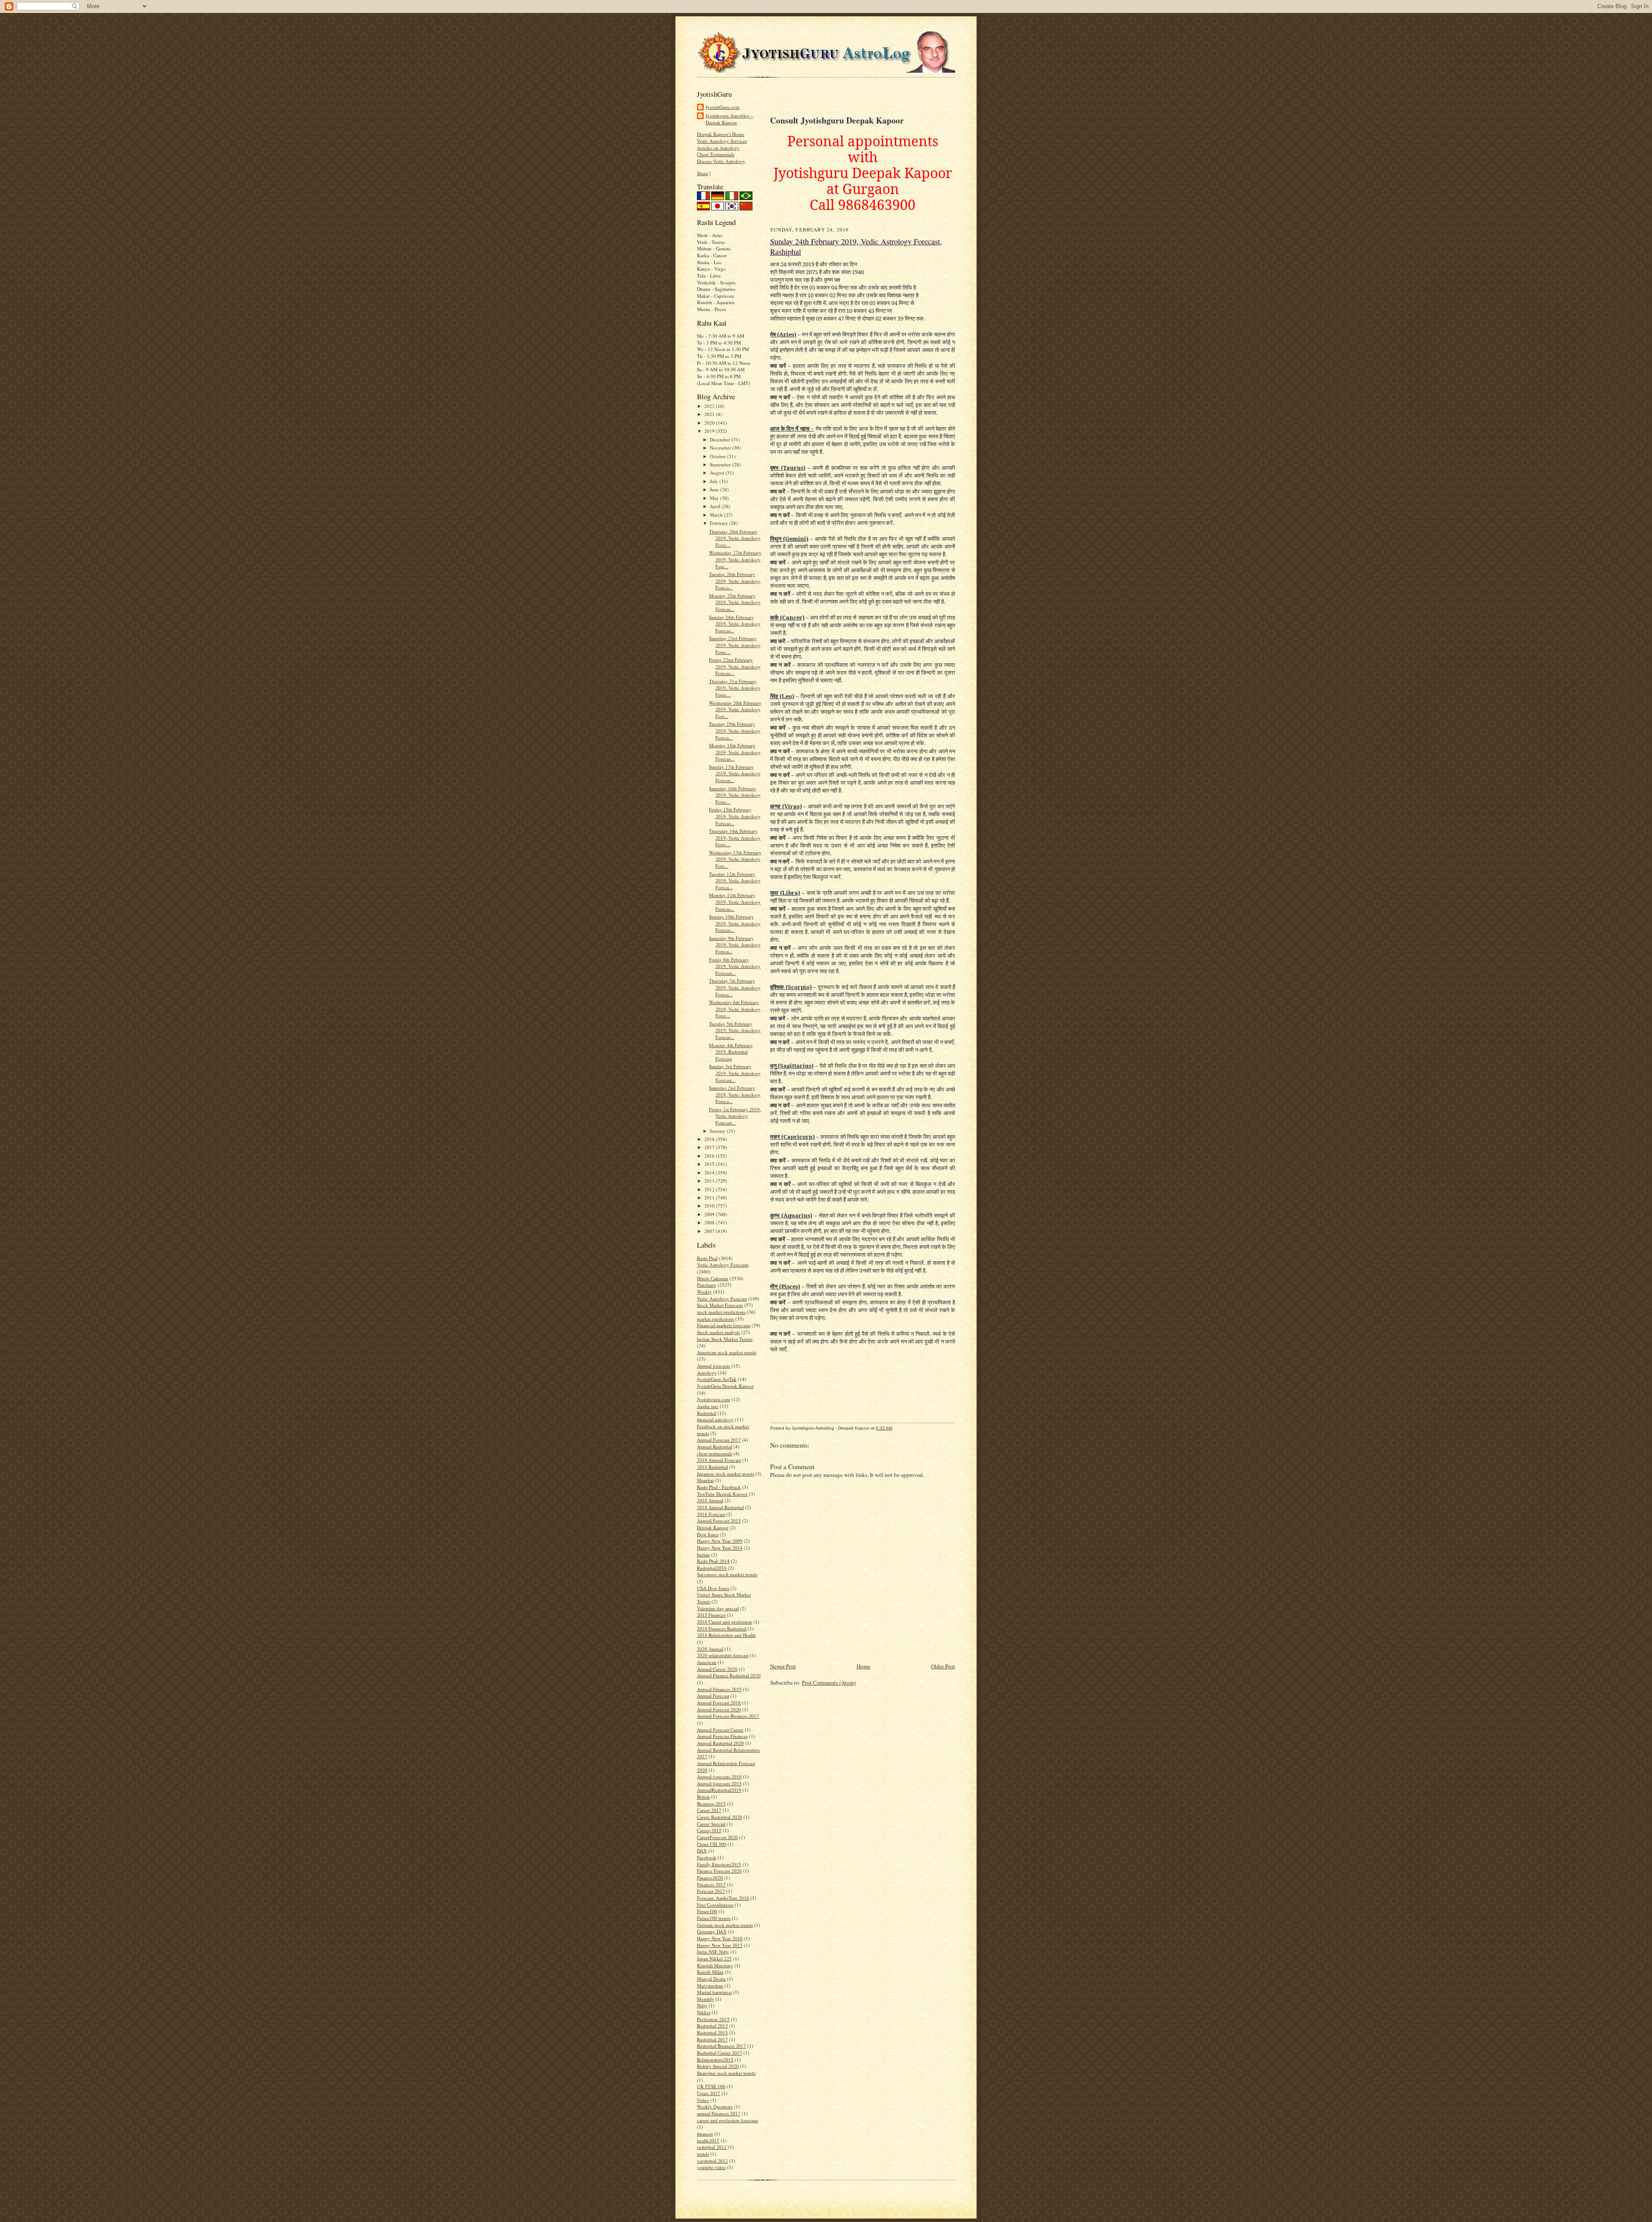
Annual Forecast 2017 (719, 1440)
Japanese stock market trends (726, 1474)
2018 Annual (710, 1500)
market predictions (715, 1319)
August (718, 473)
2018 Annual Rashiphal (720, 1507)
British (703, 1797)
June (715, 489)
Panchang (707, 1285)
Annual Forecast (713, 1696)
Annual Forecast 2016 (719, 1703)
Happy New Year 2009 (720, 1541)
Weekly (704, 1292)
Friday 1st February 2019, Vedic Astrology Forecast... (735, 1116)
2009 (710, 1214)
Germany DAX (712, 1931)
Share (703, 173)
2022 (710, 406)
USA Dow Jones (713, 1588)
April (716, 506)
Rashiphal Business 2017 (721, 2046)
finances (705, 2134)
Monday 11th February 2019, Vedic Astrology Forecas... (735, 902)
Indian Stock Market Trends (725, 1339)
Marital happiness (714, 1992)
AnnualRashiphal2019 (719, 1790)
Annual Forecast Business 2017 (728, 1716)
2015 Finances (711, 1615)
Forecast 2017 (711, 1891)
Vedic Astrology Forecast (722, 1299)
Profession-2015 (713, 2019)
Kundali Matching (715, 1965)
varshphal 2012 (712, 2161)
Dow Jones (708, 1534)
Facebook (707, 1857)
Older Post (943, 1666)
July (715, 481)
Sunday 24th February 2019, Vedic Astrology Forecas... (735, 624)
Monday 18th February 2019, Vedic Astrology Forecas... (735, 752)
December (721, 439)
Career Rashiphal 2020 (720, 1817)
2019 (710, 431)
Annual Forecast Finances (722, 1736)
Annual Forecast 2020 (719, 1709)
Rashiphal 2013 (712, 2026)
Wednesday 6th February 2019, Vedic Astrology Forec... (735, 1009)
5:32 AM (884, 1428)
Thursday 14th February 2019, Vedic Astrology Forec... (735, 838)
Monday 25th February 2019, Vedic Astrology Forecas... (735, 602)
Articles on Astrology (718, 148)
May (715, 498)
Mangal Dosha (711, 1979)
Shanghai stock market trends (726, 2073)
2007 (710, 1231)
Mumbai (705, 1480)
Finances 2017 (711, 1885)
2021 (710, 414)
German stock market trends (725, 1925)
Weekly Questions (715, 2106)
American (707, 1662)
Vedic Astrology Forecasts (723, 1265)
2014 (710, 1173)
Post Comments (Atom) (829, 1683)
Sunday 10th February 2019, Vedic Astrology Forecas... (735, 923)
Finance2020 (710, 1878)
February (720, 523)
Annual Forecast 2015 (719, 1521)
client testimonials (715, 1453)
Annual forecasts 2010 (719, 1777)
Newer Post (783, 1666)
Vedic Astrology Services (722, 141)
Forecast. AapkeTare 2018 (723, 1898)
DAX (702, 1851)
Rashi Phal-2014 (713, 1561)
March (717, 515)
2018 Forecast (711, 1514)
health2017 (708, 2140)
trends (703, 2154)
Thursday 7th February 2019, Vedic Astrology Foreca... (735, 987)
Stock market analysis (718, 1332)
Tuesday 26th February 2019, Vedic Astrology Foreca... (735, 581)
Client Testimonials (716, 154)
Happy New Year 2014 (720, 1548)
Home (863, 1666)
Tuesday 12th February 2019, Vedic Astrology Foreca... (735, 881)
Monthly (706, 1999)
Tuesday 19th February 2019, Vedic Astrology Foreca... (735, 730)
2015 (710, 1164)
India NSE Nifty (713, 1952)
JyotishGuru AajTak (717, 1379)
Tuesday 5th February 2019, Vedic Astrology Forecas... (735, 1030)
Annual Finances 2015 (719, 1689)
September (721, 464)
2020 (710, 423)
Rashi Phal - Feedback (719, 1487)
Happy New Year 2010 (720, 1938)
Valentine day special (718, 1608)
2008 (710, 1222)
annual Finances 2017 (719, 2113)
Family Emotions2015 (719, 1864)
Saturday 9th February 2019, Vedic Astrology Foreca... (735, 945)
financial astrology (715, 1419)
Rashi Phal (707, 1258)
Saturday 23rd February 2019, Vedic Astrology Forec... (735, 645)
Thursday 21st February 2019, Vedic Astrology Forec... (735, 688)
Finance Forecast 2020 (719, 1871)
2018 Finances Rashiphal (722, 1629)
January (718, 1131)
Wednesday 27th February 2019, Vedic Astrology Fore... (735, 559)
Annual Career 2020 (717, 1669)
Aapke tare (708, 1406)
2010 (710, 1206)
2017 (710, 1147)
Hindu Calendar (713, 1278)
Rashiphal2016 (712, 1568)
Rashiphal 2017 (712, 2039)
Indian (703, 1555)
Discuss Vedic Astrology (721, 161)
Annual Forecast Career (720, 1730)
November (721, 448)
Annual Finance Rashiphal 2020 (729, 1675)
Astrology (707, 1373)
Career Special (711, 1824)
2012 (710, 1189)
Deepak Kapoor (713, 1527)
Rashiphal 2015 (712, 2032)
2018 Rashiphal (712, 1467)
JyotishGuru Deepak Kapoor (725, 1386)
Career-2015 (709, 1830)
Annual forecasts (714, 1366)
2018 (710, 1139)
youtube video (711, 2167)
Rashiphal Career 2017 (720, 2053)
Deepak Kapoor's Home (721, 134)
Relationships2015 (715, 2060)
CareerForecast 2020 (717, 1837)
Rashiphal (707, 1413)
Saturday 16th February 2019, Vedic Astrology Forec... (735, 795)
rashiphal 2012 (712, 2147)
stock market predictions (721, 1312)
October (718, 456)
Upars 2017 (709, 2093)
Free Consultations (715, 1905)
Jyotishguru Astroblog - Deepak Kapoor (729, 119)
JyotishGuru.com (723, 107)
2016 (710, 1156)
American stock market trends (727, 1352)
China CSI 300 (712, 1844)
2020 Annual (710, 1649)
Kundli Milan (710, 1972)
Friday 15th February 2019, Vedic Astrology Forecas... (735, 816)
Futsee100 (707, 1911)
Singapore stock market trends (727, 1574)
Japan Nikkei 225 (714, 1959)
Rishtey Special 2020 (718, 2066)
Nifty (702, 2005)
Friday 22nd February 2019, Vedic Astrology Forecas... (735, 666)
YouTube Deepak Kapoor (722, 1494)
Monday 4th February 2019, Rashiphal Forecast (731, 1052)
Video (703, 2100)
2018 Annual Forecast (719, 1460)
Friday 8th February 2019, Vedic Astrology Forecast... (735, 966)
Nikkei (704, 2012)
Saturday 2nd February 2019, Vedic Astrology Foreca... (735, 1094)
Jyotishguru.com (714, 1399)
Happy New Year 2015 (720, 1945)
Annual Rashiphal (715, 1447)
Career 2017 (709, 1810)
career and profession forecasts (727, 2120)
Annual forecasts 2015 (719, 1783)
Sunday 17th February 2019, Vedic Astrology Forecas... (735, 774)
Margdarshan (710, 1986)
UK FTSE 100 (711, 2086)
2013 (710, 1181)
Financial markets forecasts (724, 1325)
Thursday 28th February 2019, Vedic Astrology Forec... (735, 538)
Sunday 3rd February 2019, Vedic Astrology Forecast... (735, 1073)
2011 (710, 1197)
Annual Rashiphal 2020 (720, 1743)
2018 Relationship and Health (726, 1635)
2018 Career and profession (724, 1622)
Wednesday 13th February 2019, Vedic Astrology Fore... (735, 859)
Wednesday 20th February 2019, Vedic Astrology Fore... (735, 709)
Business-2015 (711, 1804)
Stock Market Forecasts (720, 1305)
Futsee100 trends (714, 1918)
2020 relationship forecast (723, 1655)
